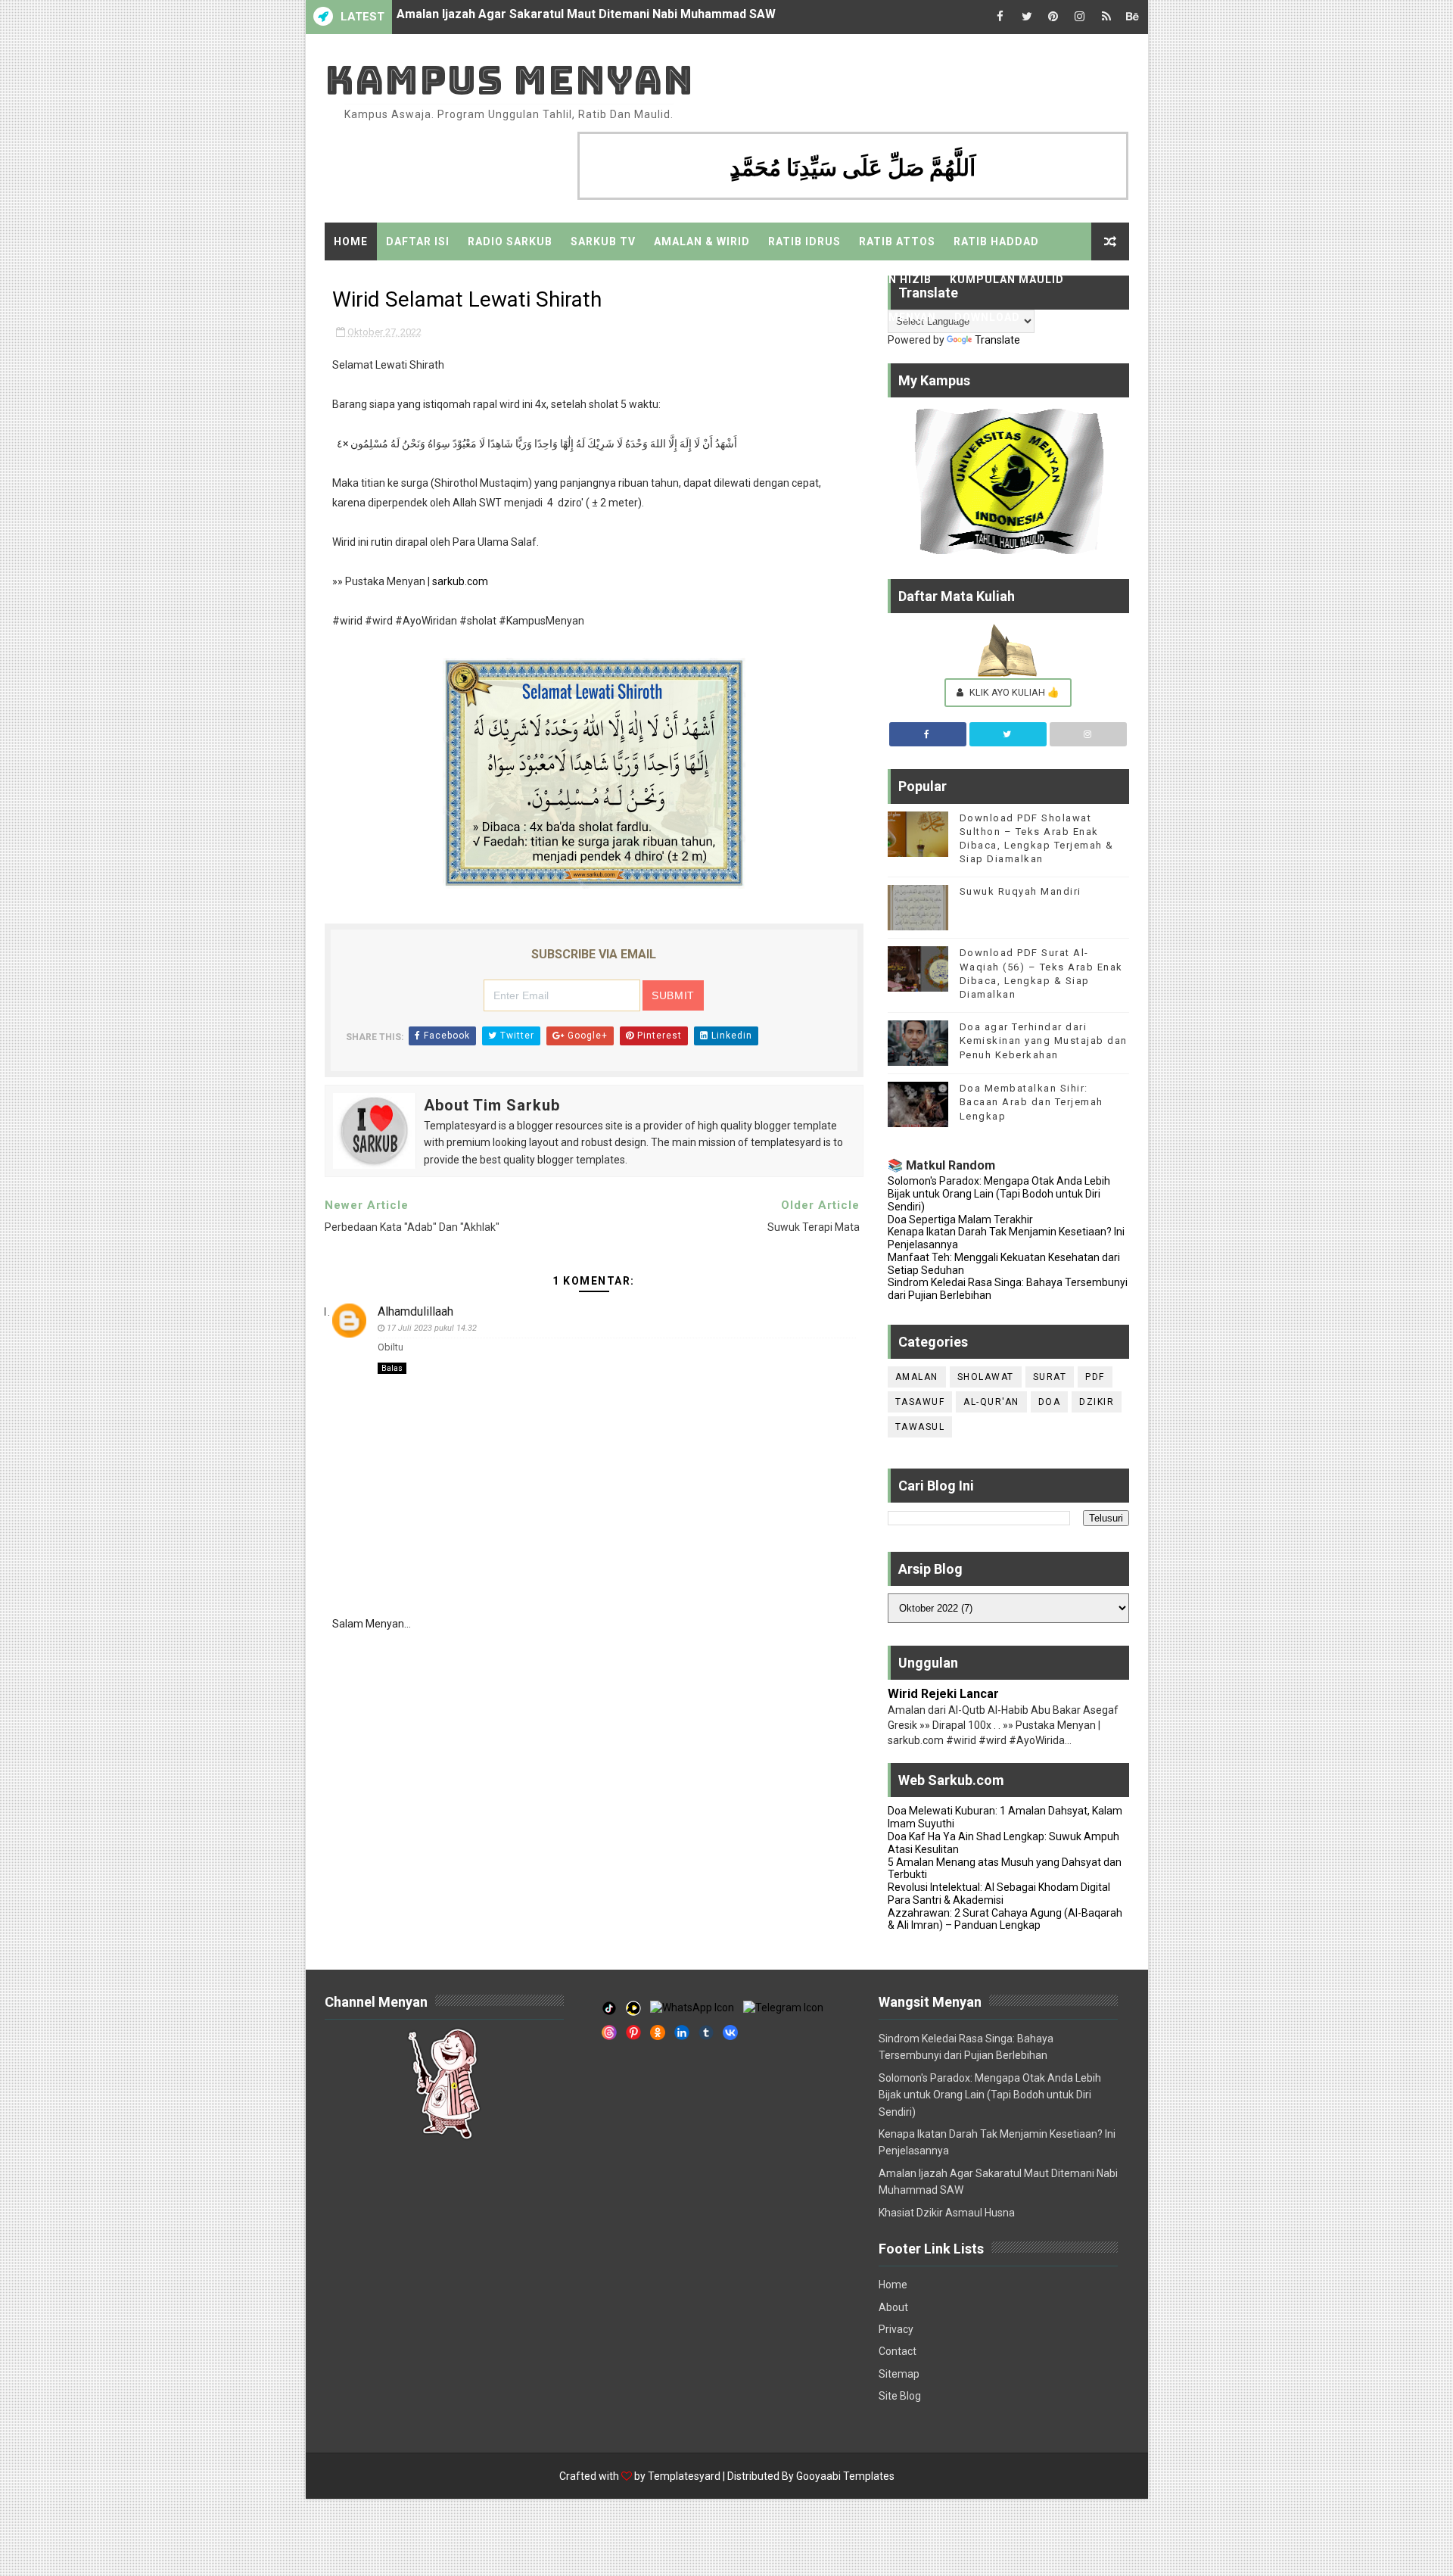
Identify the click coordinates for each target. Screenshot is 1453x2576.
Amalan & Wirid (702, 241)
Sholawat (986, 1377)
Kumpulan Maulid (1007, 279)
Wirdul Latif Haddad (400, 279)
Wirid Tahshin (769, 279)
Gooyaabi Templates (845, 2476)
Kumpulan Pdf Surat (401, 317)
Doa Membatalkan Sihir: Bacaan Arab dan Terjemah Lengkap (1031, 1102)
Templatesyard (684, 2476)
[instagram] (1080, 17)
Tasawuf (920, 1402)
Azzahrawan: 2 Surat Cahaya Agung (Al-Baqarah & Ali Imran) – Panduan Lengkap (1005, 1919)
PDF (1095, 1377)
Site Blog (900, 2396)
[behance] (1133, 17)
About (893, 2307)
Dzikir (1097, 1402)
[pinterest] (1053, 17)
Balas (392, 1368)
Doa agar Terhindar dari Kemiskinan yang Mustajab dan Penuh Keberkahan (1044, 1040)
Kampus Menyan (509, 80)
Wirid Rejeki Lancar (943, 1694)
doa (1050, 1402)
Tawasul (920, 1427)
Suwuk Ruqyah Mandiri (1021, 891)
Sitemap (512, 317)
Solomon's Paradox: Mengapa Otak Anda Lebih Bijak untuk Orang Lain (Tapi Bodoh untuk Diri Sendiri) (999, 1194)
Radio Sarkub (510, 241)
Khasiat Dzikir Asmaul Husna (478, 17)
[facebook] (1000, 17)
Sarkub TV (603, 241)
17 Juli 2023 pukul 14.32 (432, 1328)
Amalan (917, 1377)
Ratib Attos (897, 241)
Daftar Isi (418, 241)
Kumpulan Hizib (881, 279)
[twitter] (1027, 17)
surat (1050, 1377)
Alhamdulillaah (415, 1311)
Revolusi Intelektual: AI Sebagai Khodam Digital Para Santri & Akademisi (999, 1894)
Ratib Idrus (804, 241)
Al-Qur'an (991, 1402)
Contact (898, 2351)
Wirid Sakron (665, 279)
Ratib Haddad (996, 241)
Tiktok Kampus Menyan (754, 317)
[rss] (1106, 17)
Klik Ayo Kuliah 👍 (1013, 692)
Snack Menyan (891, 317)
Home (351, 241)
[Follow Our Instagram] (1088, 734)
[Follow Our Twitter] (1008, 734)
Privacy (896, 2329)
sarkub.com (460, 581)
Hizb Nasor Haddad (544, 279)
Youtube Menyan (610, 317)
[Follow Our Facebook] (928, 734)
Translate (997, 340)
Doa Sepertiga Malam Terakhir (960, 1219)
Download (987, 317)
